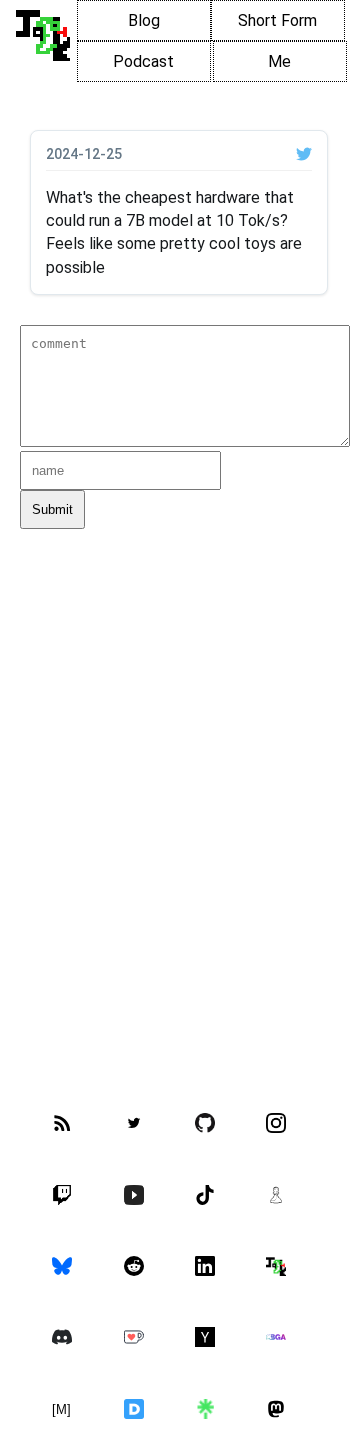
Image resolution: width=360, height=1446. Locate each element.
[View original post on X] (304, 154)
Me (279, 61)
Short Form (277, 20)
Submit (52, 509)
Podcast (143, 61)
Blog (144, 20)
